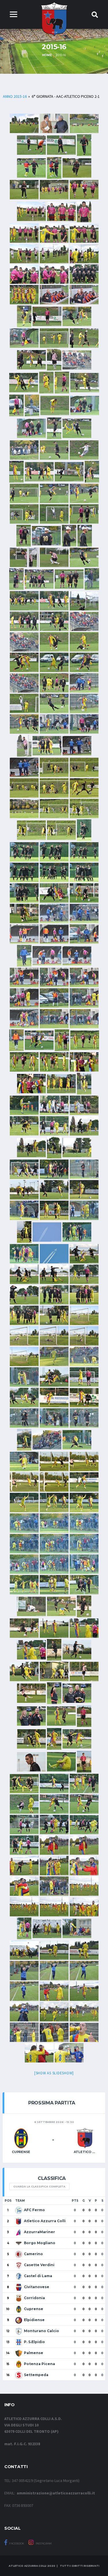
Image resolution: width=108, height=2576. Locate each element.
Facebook (16, 2543)
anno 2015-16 (15, 96)
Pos (8, 2201)
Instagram (43, 2543)
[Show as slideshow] (54, 2073)
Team (20, 2201)
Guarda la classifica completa (39, 2186)
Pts (75, 2201)
